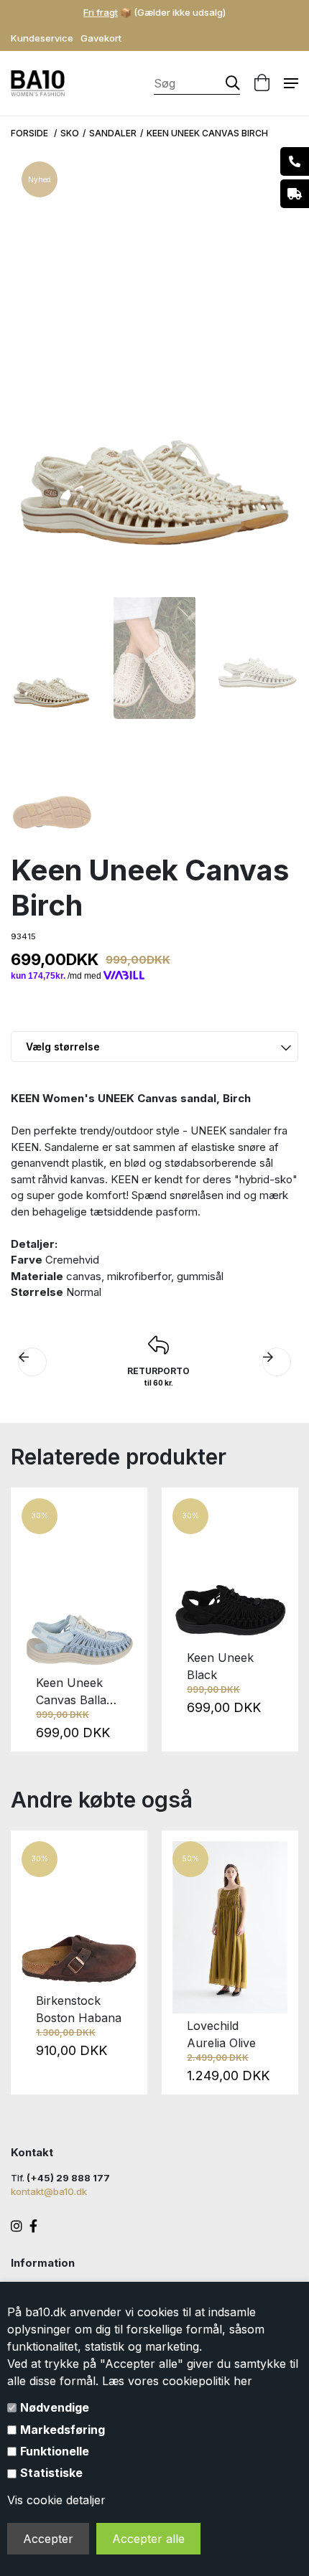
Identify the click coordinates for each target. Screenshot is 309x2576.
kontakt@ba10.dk (49, 2191)
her (243, 2381)
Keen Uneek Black (220, 1666)
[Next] (279, 1620)
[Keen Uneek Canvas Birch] (51, 657)
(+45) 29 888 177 (68, 2178)
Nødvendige (55, 2407)
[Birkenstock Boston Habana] (79, 1915)
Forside (31, 133)
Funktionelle (55, 2451)
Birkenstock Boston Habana (79, 2009)
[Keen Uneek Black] (230, 1572)
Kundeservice (42, 38)
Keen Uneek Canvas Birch (207, 133)
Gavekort (101, 38)
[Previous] (30, 1620)
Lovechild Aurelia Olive (221, 2034)
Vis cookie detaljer (56, 2500)
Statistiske (51, 2473)
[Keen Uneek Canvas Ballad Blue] (79, 1584)
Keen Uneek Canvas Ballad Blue (74, 1692)
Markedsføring (63, 2430)
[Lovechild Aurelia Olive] (230, 1927)
